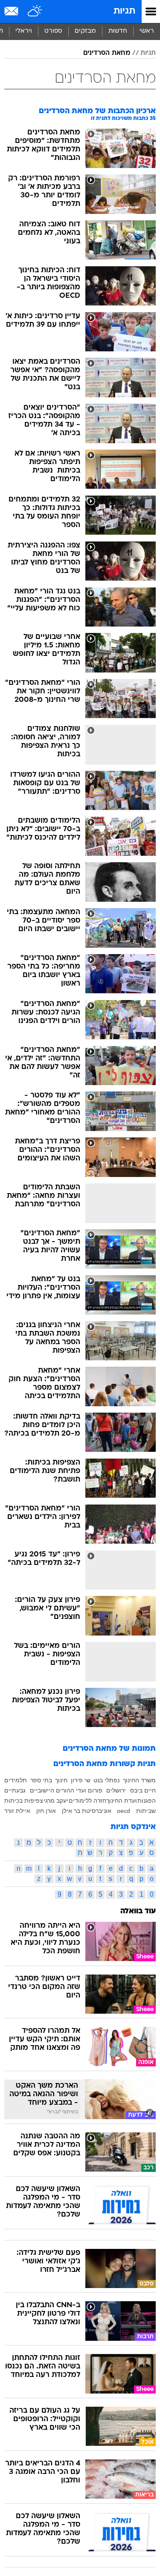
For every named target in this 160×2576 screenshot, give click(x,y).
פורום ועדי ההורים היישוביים (66, 1790)
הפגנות (147, 1801)
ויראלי (24, 31)
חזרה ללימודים (87, 1801)
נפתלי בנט (106, 1780)
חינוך (61, 1780)
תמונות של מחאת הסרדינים (109, 1749)
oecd (124, 1811)
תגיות (124, 11)
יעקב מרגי (56, 1801)
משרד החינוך (139, 1780)
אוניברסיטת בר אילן (87, 1811)
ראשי (147, 31)
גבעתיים (15, 1790)
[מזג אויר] (35, 11)
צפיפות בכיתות (24, 1801)
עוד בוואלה (138, 1911)
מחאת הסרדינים (107, 53)
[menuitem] (118, 31)
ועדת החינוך (122, 1801)
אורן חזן (46, 1811)
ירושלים (116, 1790)
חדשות (118, 31)
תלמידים (16, 1780)
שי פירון (81, 1780)
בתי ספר (41, 1780)
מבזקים (85, 31)
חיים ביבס (143, 1790)
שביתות (146, 1811)
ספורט (53, 31)
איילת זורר (17, 1811)
